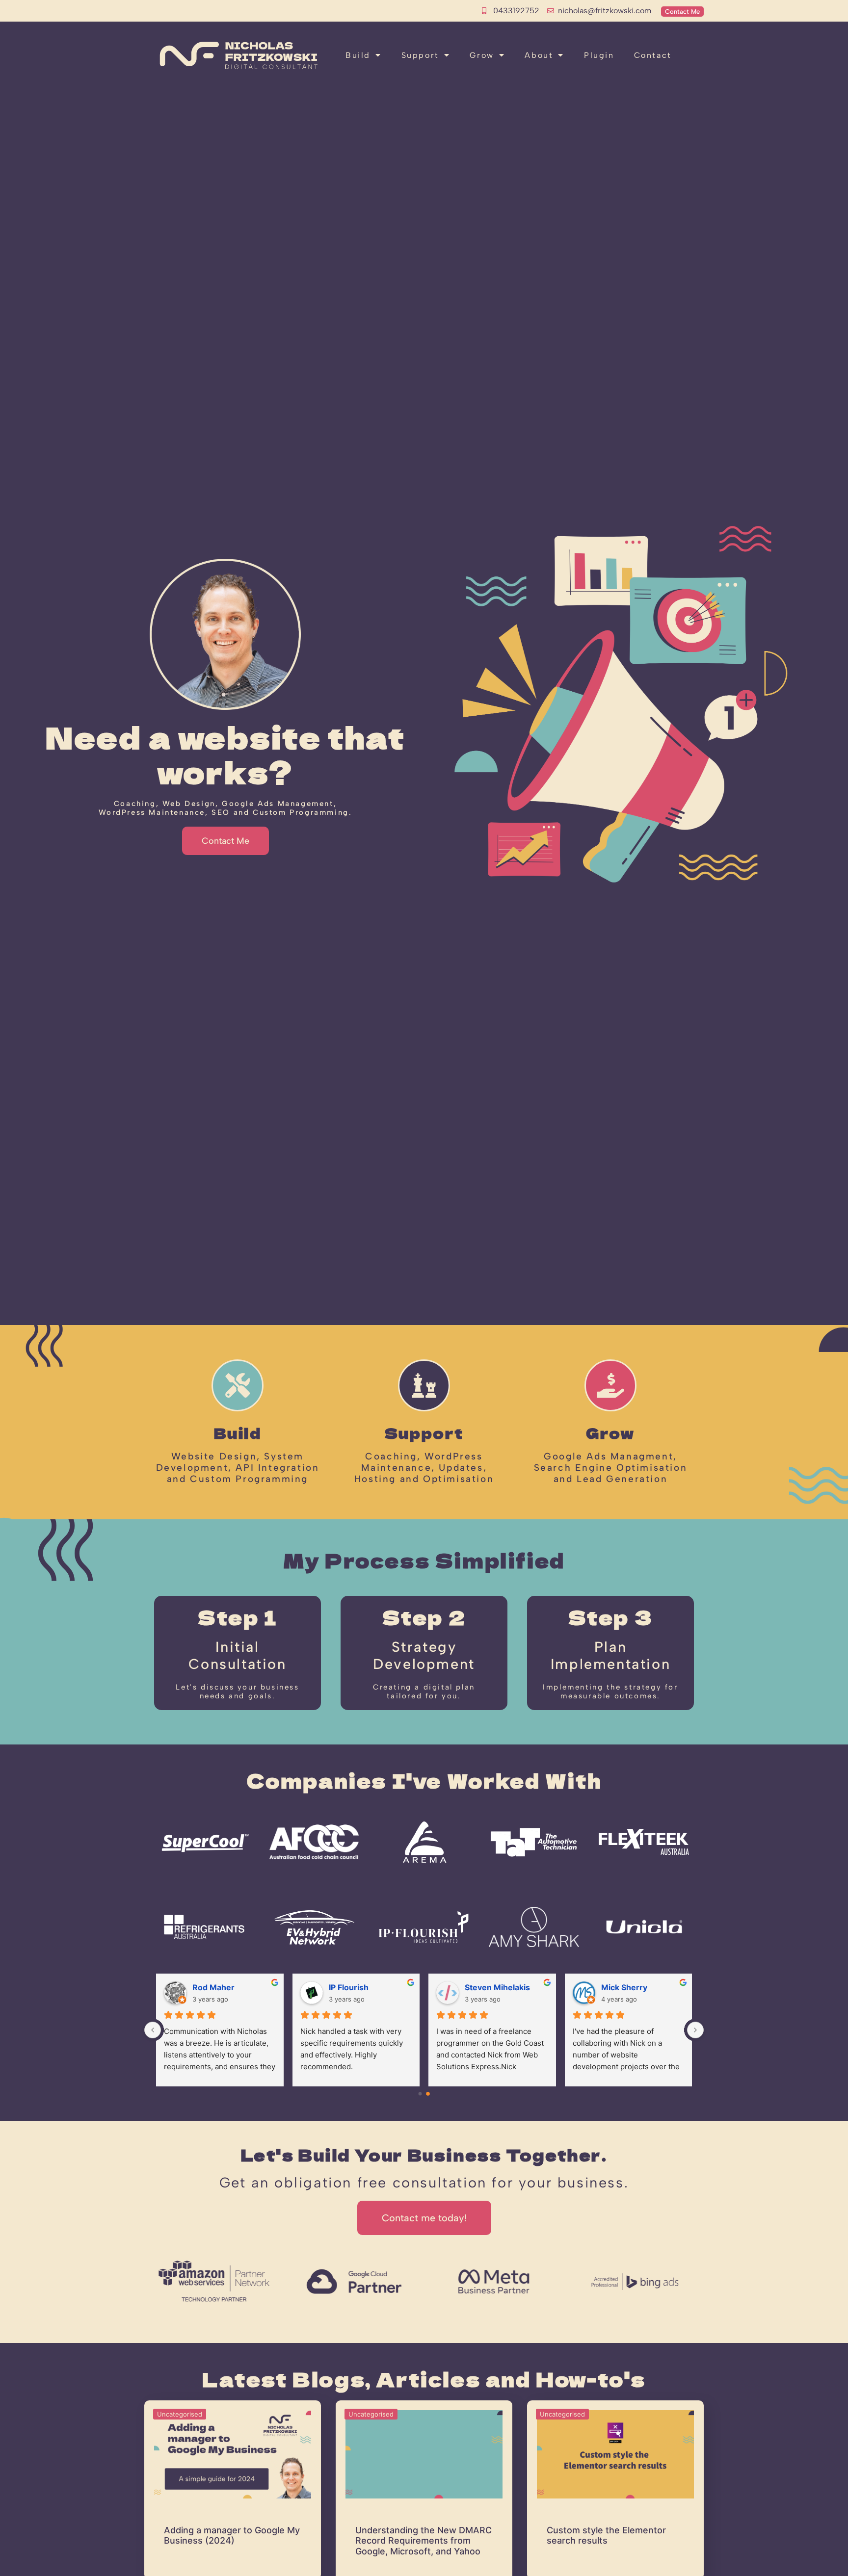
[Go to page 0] (420, 2094)
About (539, 55)
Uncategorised (180, 2414)
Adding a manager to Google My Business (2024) (232, 2536)
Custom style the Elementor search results (606, 2536)
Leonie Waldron (215, 1987)
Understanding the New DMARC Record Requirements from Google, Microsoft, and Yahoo (424, 2541)
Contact (653, 55)
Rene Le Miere (349, 1987)
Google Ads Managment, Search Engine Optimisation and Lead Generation (611, 1468)
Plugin (599, 55)
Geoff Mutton (620, 1987)
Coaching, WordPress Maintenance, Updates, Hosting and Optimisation (424, 1468)
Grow (482, 55)
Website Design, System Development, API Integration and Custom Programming (238, 1468)
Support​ (424, 1432)
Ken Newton (481, 1987)
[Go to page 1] (428, 2094)
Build (358, 55)
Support (420, 55)
